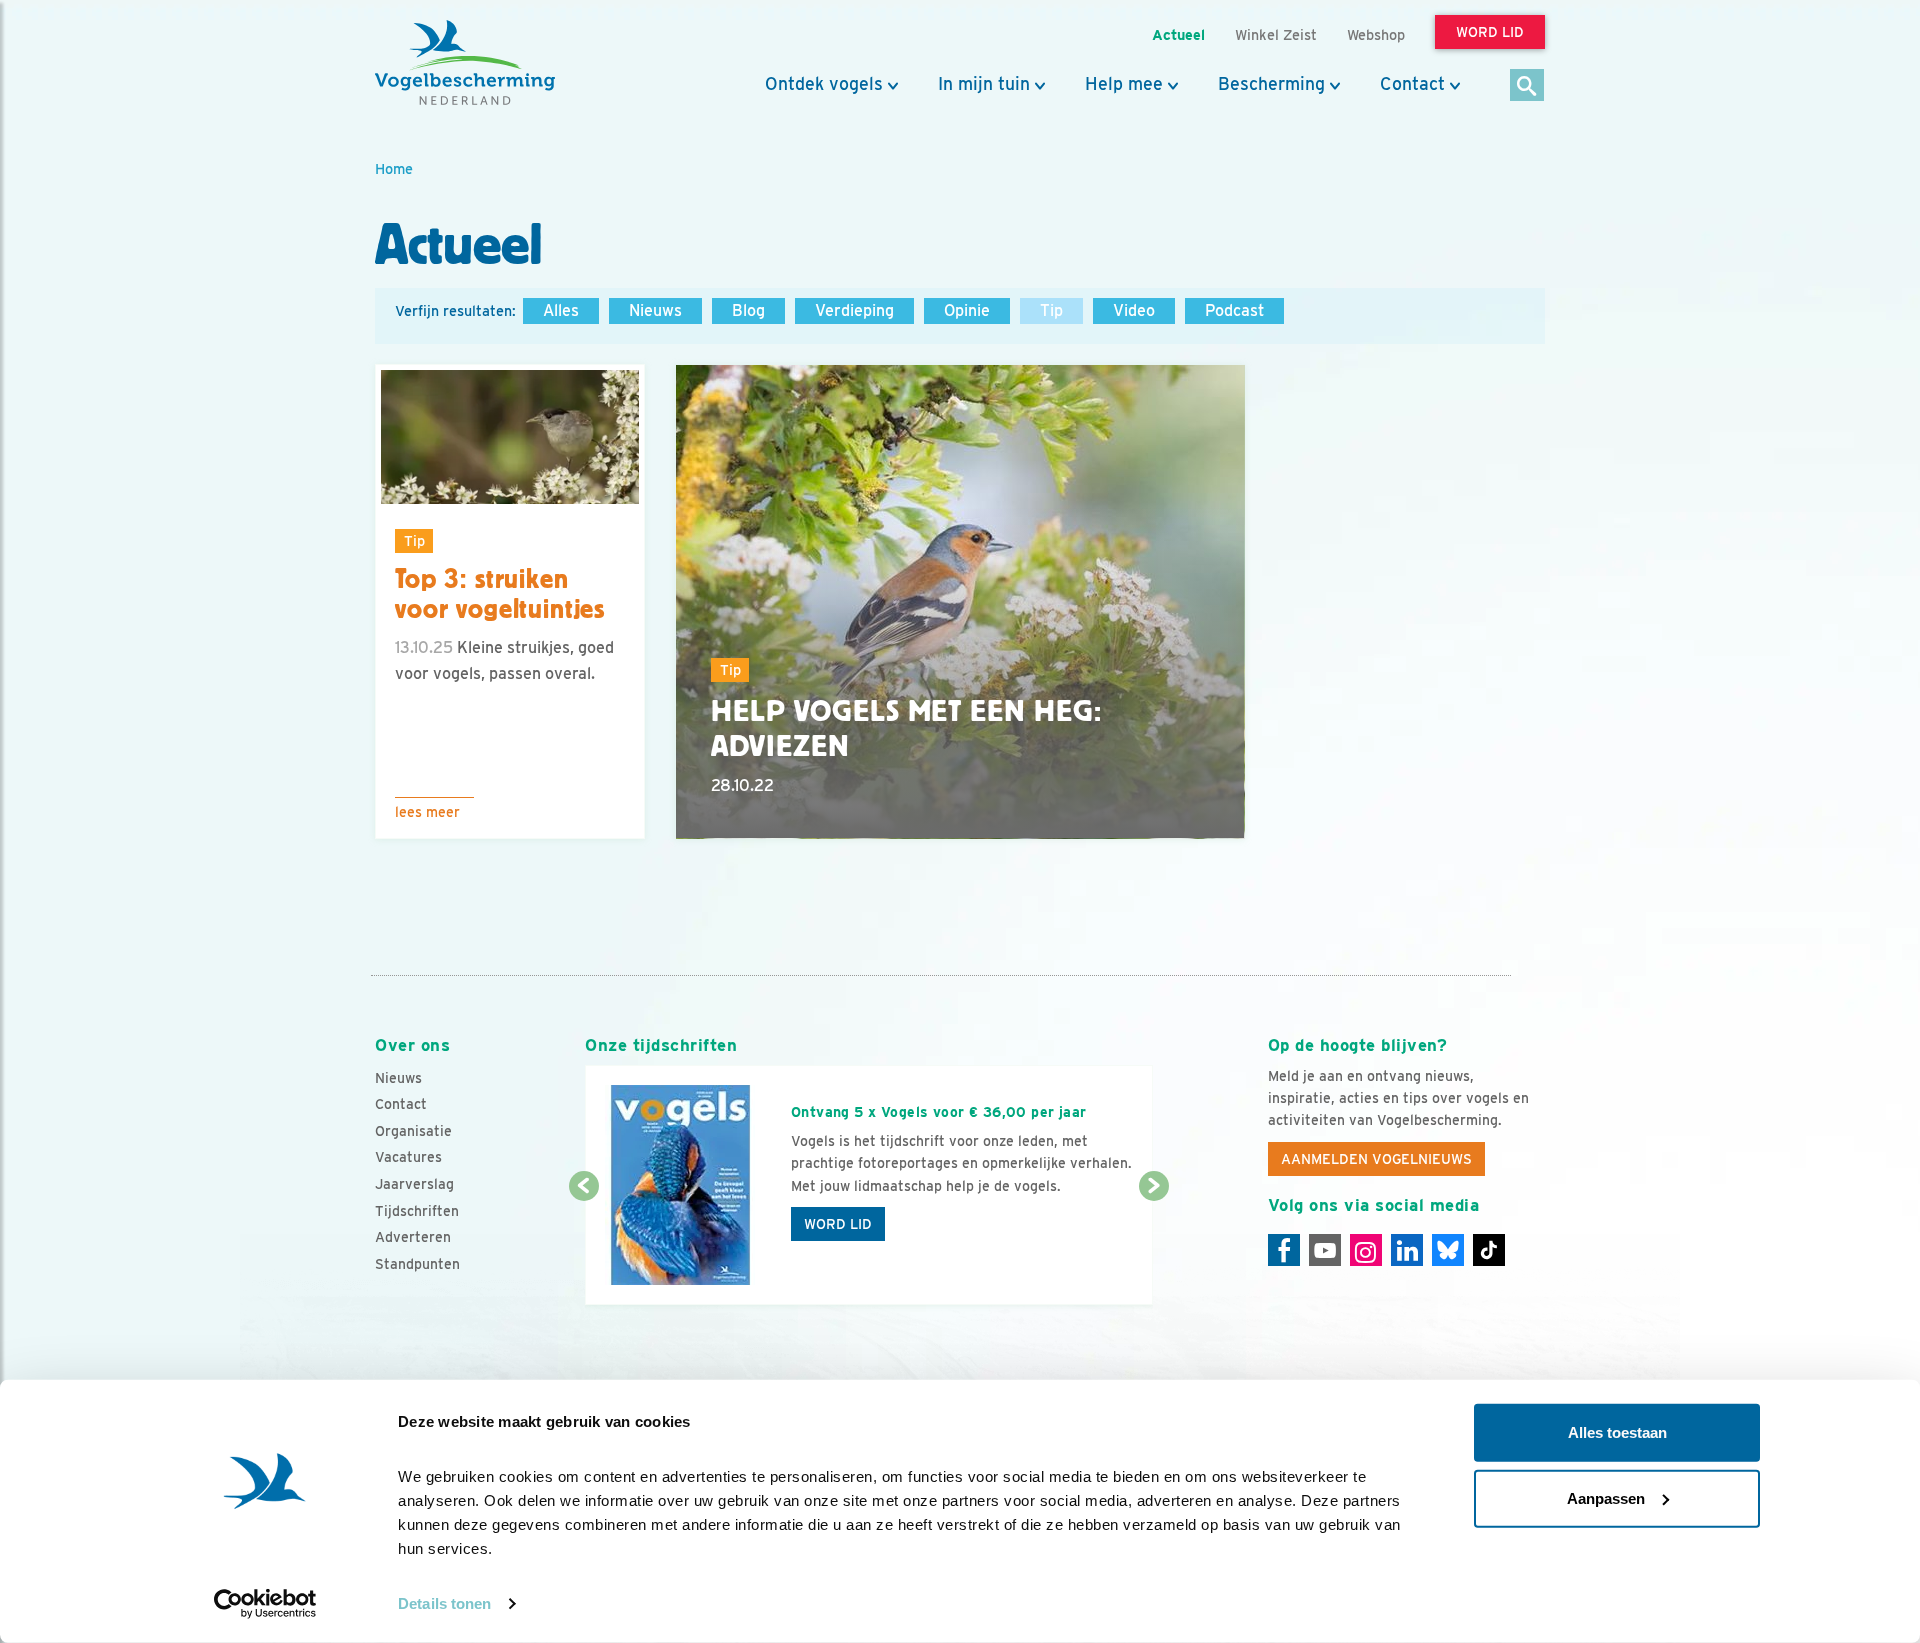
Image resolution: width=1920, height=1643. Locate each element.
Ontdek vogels (824, 84)
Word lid (838, 1224)
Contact (1412, 84)
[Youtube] (1325, 1250)
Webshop (1376, 34)
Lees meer (427, 812)
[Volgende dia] (1153, 1247)
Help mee (1124, 84)
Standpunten (417, 1264)
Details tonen (444, 1603)
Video (1134, 310)
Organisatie (413, 1131)
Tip (1051, 310)
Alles (561, 310)
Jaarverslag (414, 1184)
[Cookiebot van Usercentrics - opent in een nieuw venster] (265, 1604)
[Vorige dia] (583, 1247)
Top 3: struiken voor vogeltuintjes (500, 594)
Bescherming (1271, 84)
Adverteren (413, 1237)
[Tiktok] (1489, 1250)
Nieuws (655, 310)
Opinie (967, 310)
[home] (465, 63)
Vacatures (408, 1157)
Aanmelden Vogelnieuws (1376, 1159)
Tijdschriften (417, 1211)
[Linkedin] (1407, 1250)
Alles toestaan (1617, 1432)
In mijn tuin (984, 84)
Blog (748, 310)
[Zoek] (1527, 86)
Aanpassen (1606, 1497)
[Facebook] (1284, 1250)
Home (394, 168)
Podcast (1234, 310)
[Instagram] (1366, 1250)
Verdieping (854, 310)
